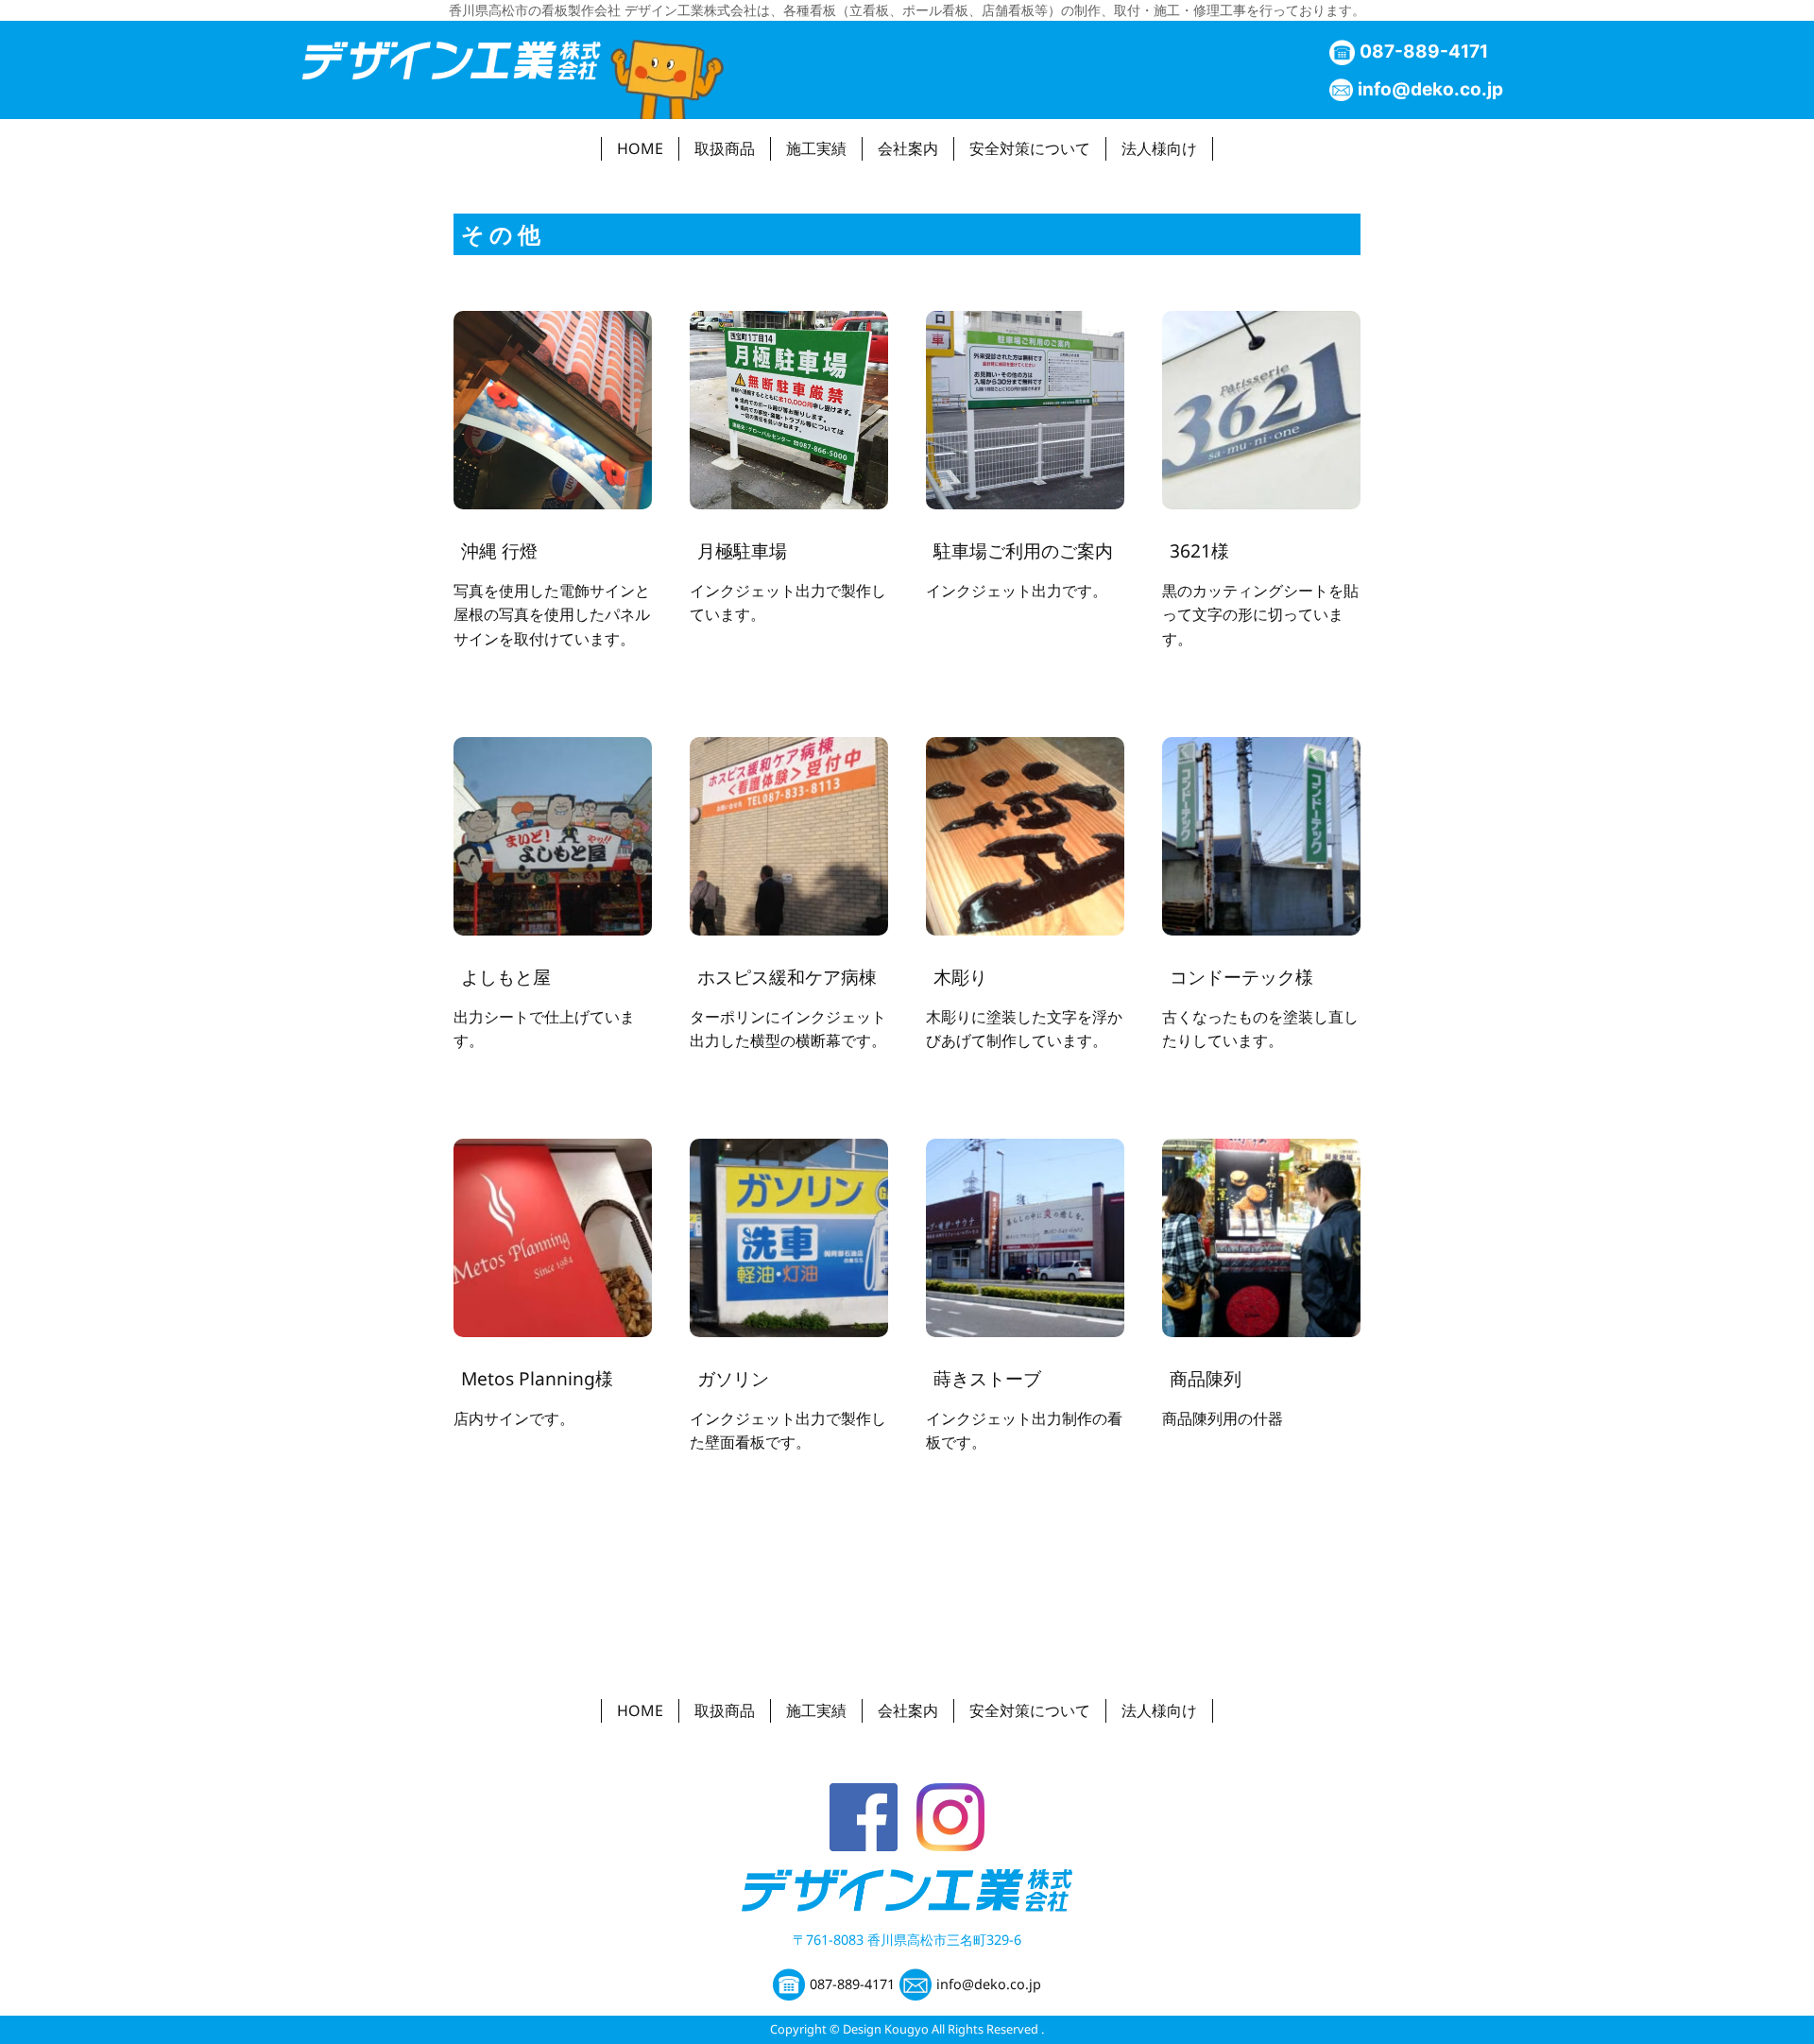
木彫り (960, 977)
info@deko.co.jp (1430, 89)
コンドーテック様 (1241, 977)
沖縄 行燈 (499, 550)
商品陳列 (1206, 1378)
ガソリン (733, 1378)
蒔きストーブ (987, 1378)
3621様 (1199, 550)
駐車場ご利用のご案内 (1023, 550)
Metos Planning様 (537, 1378)
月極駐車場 (742, 550)
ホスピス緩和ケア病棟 (787, 977)
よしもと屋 (506, 977)
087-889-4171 (1424, 51)
